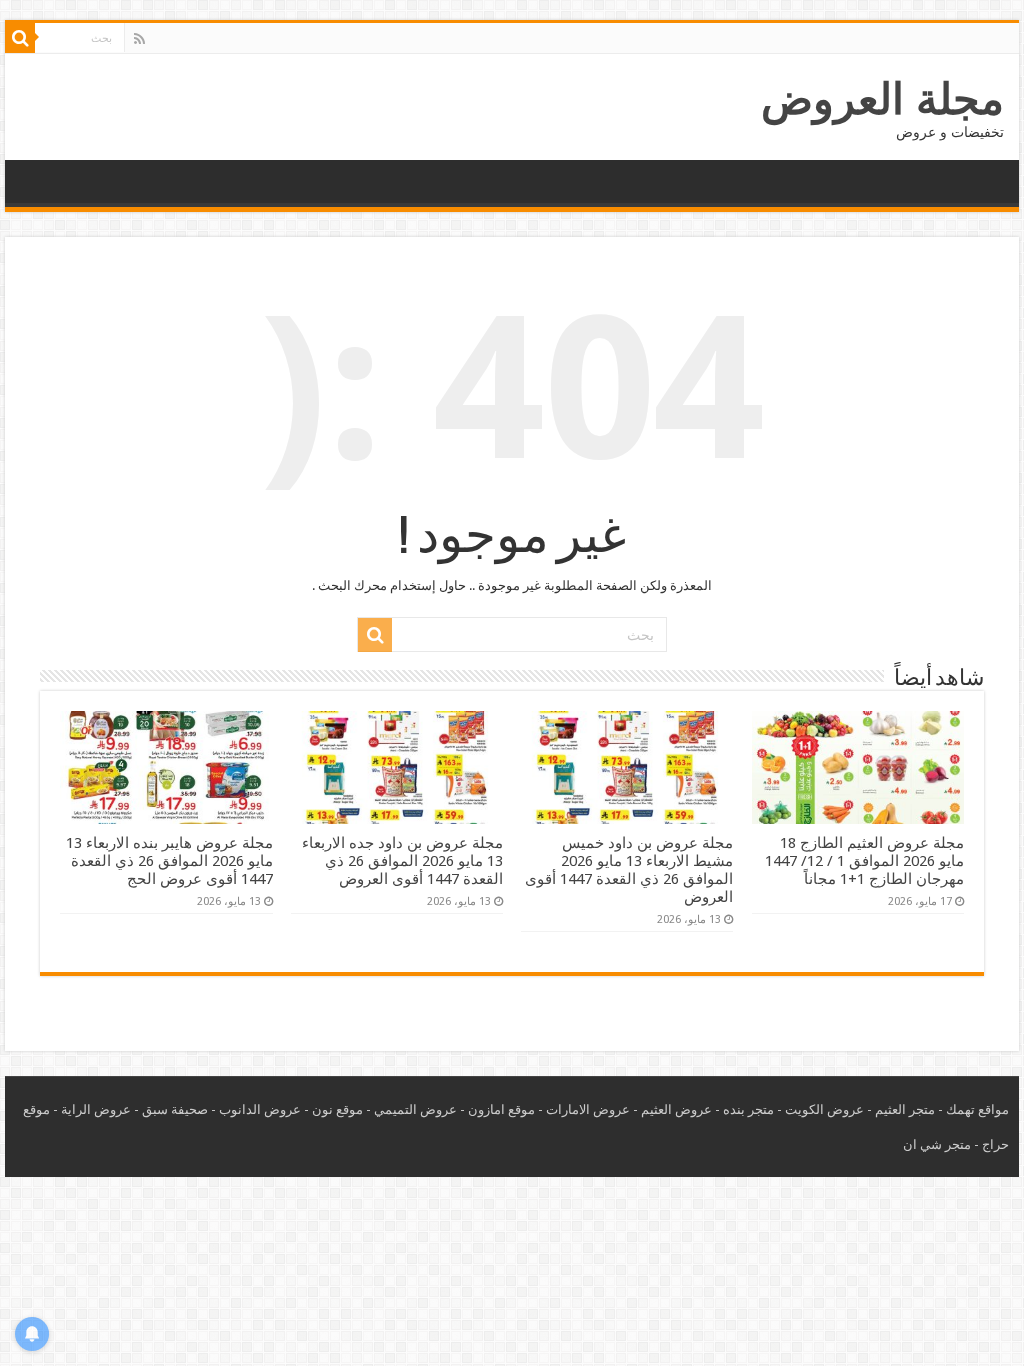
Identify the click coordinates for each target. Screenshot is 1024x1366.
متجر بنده (748, 1109)
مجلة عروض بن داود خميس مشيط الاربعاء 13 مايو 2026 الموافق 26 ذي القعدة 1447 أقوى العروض (629, 870)
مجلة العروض (882, 99)
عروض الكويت (824, 1109)
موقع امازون (501, 1109)
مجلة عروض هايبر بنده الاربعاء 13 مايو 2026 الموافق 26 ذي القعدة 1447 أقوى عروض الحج (169, 861)
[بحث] (20, 38)
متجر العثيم (905, 1109)
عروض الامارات (588, 1109)
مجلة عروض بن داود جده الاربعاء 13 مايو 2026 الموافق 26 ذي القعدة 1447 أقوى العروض (402, 861)
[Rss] (139, 39)
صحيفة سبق (175, 1109)
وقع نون (334, 1109)
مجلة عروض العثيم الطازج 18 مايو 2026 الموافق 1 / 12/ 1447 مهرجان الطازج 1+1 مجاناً (864, 861)
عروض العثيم (676, 1109)
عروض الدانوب (260, 1109)
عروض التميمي (415, 1109)
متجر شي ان (937, 1144)
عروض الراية (96, 1109)
